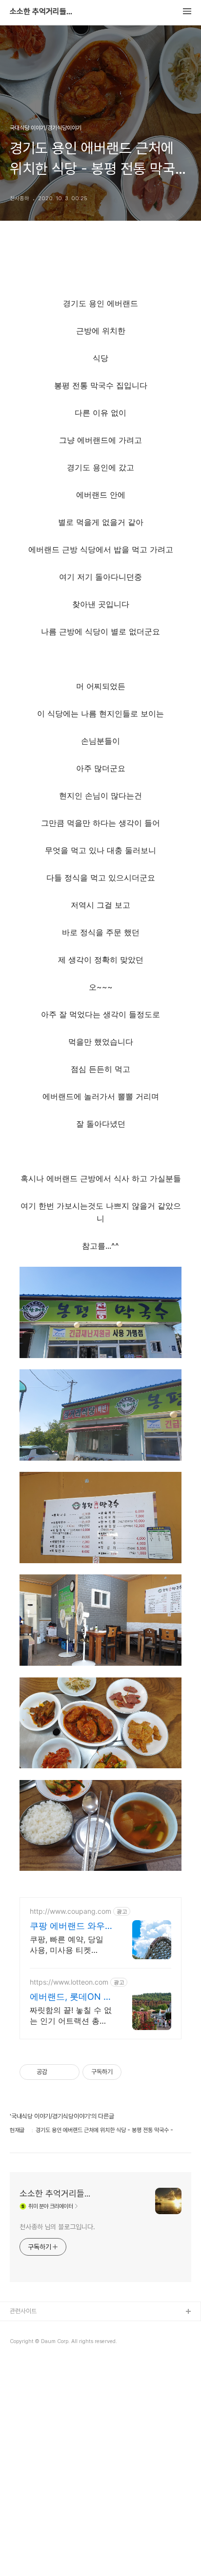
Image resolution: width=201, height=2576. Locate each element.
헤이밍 (18, 2328)
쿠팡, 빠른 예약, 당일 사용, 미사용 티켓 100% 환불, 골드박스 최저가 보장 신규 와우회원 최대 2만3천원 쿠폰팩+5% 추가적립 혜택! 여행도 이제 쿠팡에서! (70, 1945)
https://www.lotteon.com (69, 1982)
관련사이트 (23, 2311)
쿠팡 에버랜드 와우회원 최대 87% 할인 (69, 1926)
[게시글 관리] (69, 2072)
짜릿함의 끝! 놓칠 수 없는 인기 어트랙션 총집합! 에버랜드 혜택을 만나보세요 (71, 2016)
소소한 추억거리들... (41, 12)
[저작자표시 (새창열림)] (126, 2072)
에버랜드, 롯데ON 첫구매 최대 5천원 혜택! (71, 1997)
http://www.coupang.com (70, 1911)
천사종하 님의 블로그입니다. (57, 2227)
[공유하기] (56, 2072)
